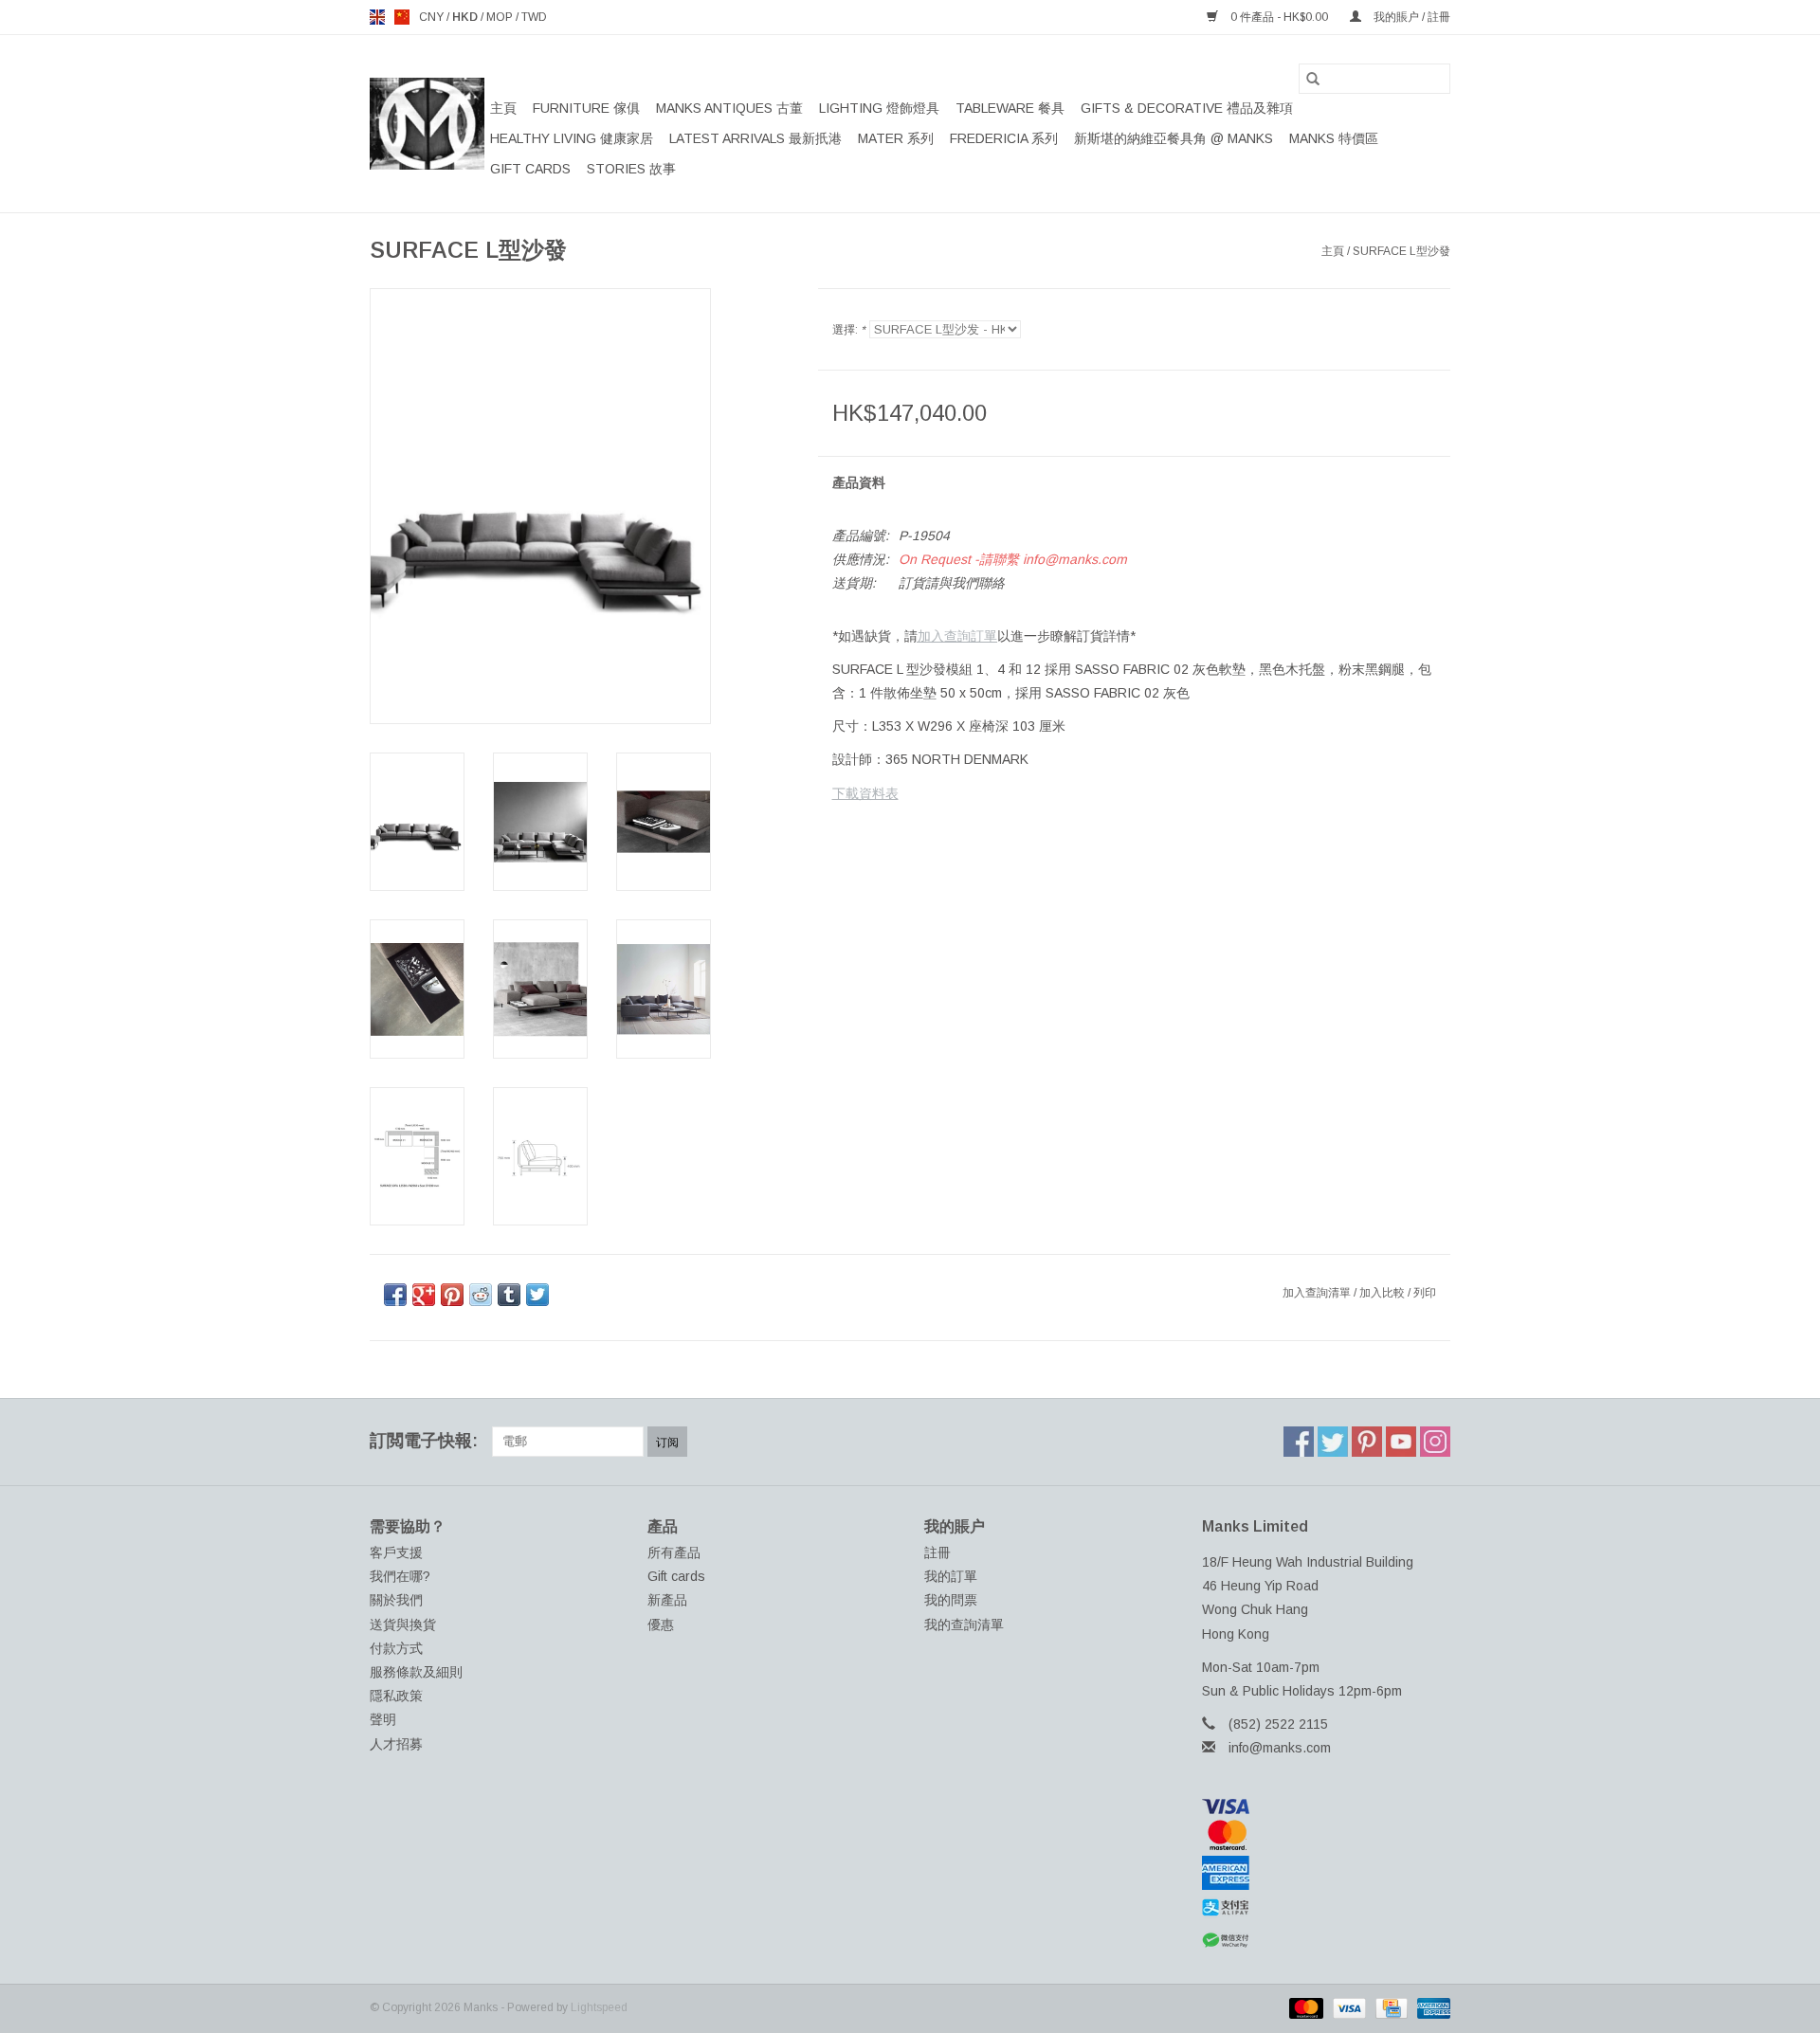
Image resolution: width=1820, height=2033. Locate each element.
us (402, 17)
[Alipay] (1327, 1908)
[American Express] (1327, 1873)
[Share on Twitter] (537, 1295)
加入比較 (1383, 1293)
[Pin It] (452, 1295)
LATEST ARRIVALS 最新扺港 (755, 138)
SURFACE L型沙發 (1401, 251)
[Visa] (1327, 1806)
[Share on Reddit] (481, 1295)
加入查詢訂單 (957, 636)
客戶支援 (396, 1552)
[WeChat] (1327, 1941)
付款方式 (396, 1648)
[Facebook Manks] (1299, 1442)
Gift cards (530, 169)
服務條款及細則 (416, 1672)
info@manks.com (1280, 1748)
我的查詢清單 (964, 1625)
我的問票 (951, 1600)
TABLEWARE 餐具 (1010, 108)
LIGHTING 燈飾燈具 (879, 108)
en (377, 17)
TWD (534, 17)
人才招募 (396, 1744)
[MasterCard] (1327, 1835)
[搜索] (1313, 79)
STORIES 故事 (631, 169)
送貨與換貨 (403, 1625)
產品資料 (859, 482)
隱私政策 (396, 1696)
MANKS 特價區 (1334, 138)
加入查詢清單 (1318, 1293)
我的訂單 (951, 1576)
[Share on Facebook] (395, 1295)
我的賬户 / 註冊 (1410, 17)
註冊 (937, 1552)
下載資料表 (865, 793)
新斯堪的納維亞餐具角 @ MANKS (1174, 138)
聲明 (383, 1719)
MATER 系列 (896, 138)
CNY (433, 17)
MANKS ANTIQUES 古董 (729, 108)
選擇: (849, 330)
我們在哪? (400, 1576)
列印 (1425, 1293)
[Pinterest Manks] (1367, 1442)
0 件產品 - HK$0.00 (1279, 17)
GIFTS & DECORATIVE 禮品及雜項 (1187, 108)
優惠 (661, 1625)
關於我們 (396, 1600)
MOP (501, 17)
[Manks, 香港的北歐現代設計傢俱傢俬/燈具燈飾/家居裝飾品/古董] (427, 124)
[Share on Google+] (424, 1295)
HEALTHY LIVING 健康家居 (572, 138)
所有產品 (674, 1552)
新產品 (667, 1600)
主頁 (503, 108)
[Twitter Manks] (1333, 1442)
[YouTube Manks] (1401, 1442)
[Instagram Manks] (1435, 1442)
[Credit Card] (1390, 2007)
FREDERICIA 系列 (1004, 138)
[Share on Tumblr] (509, 1295)
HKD (466, 17)
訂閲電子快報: (424, 1441)
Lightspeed (599, 2007)
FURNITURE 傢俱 (586, 108)
